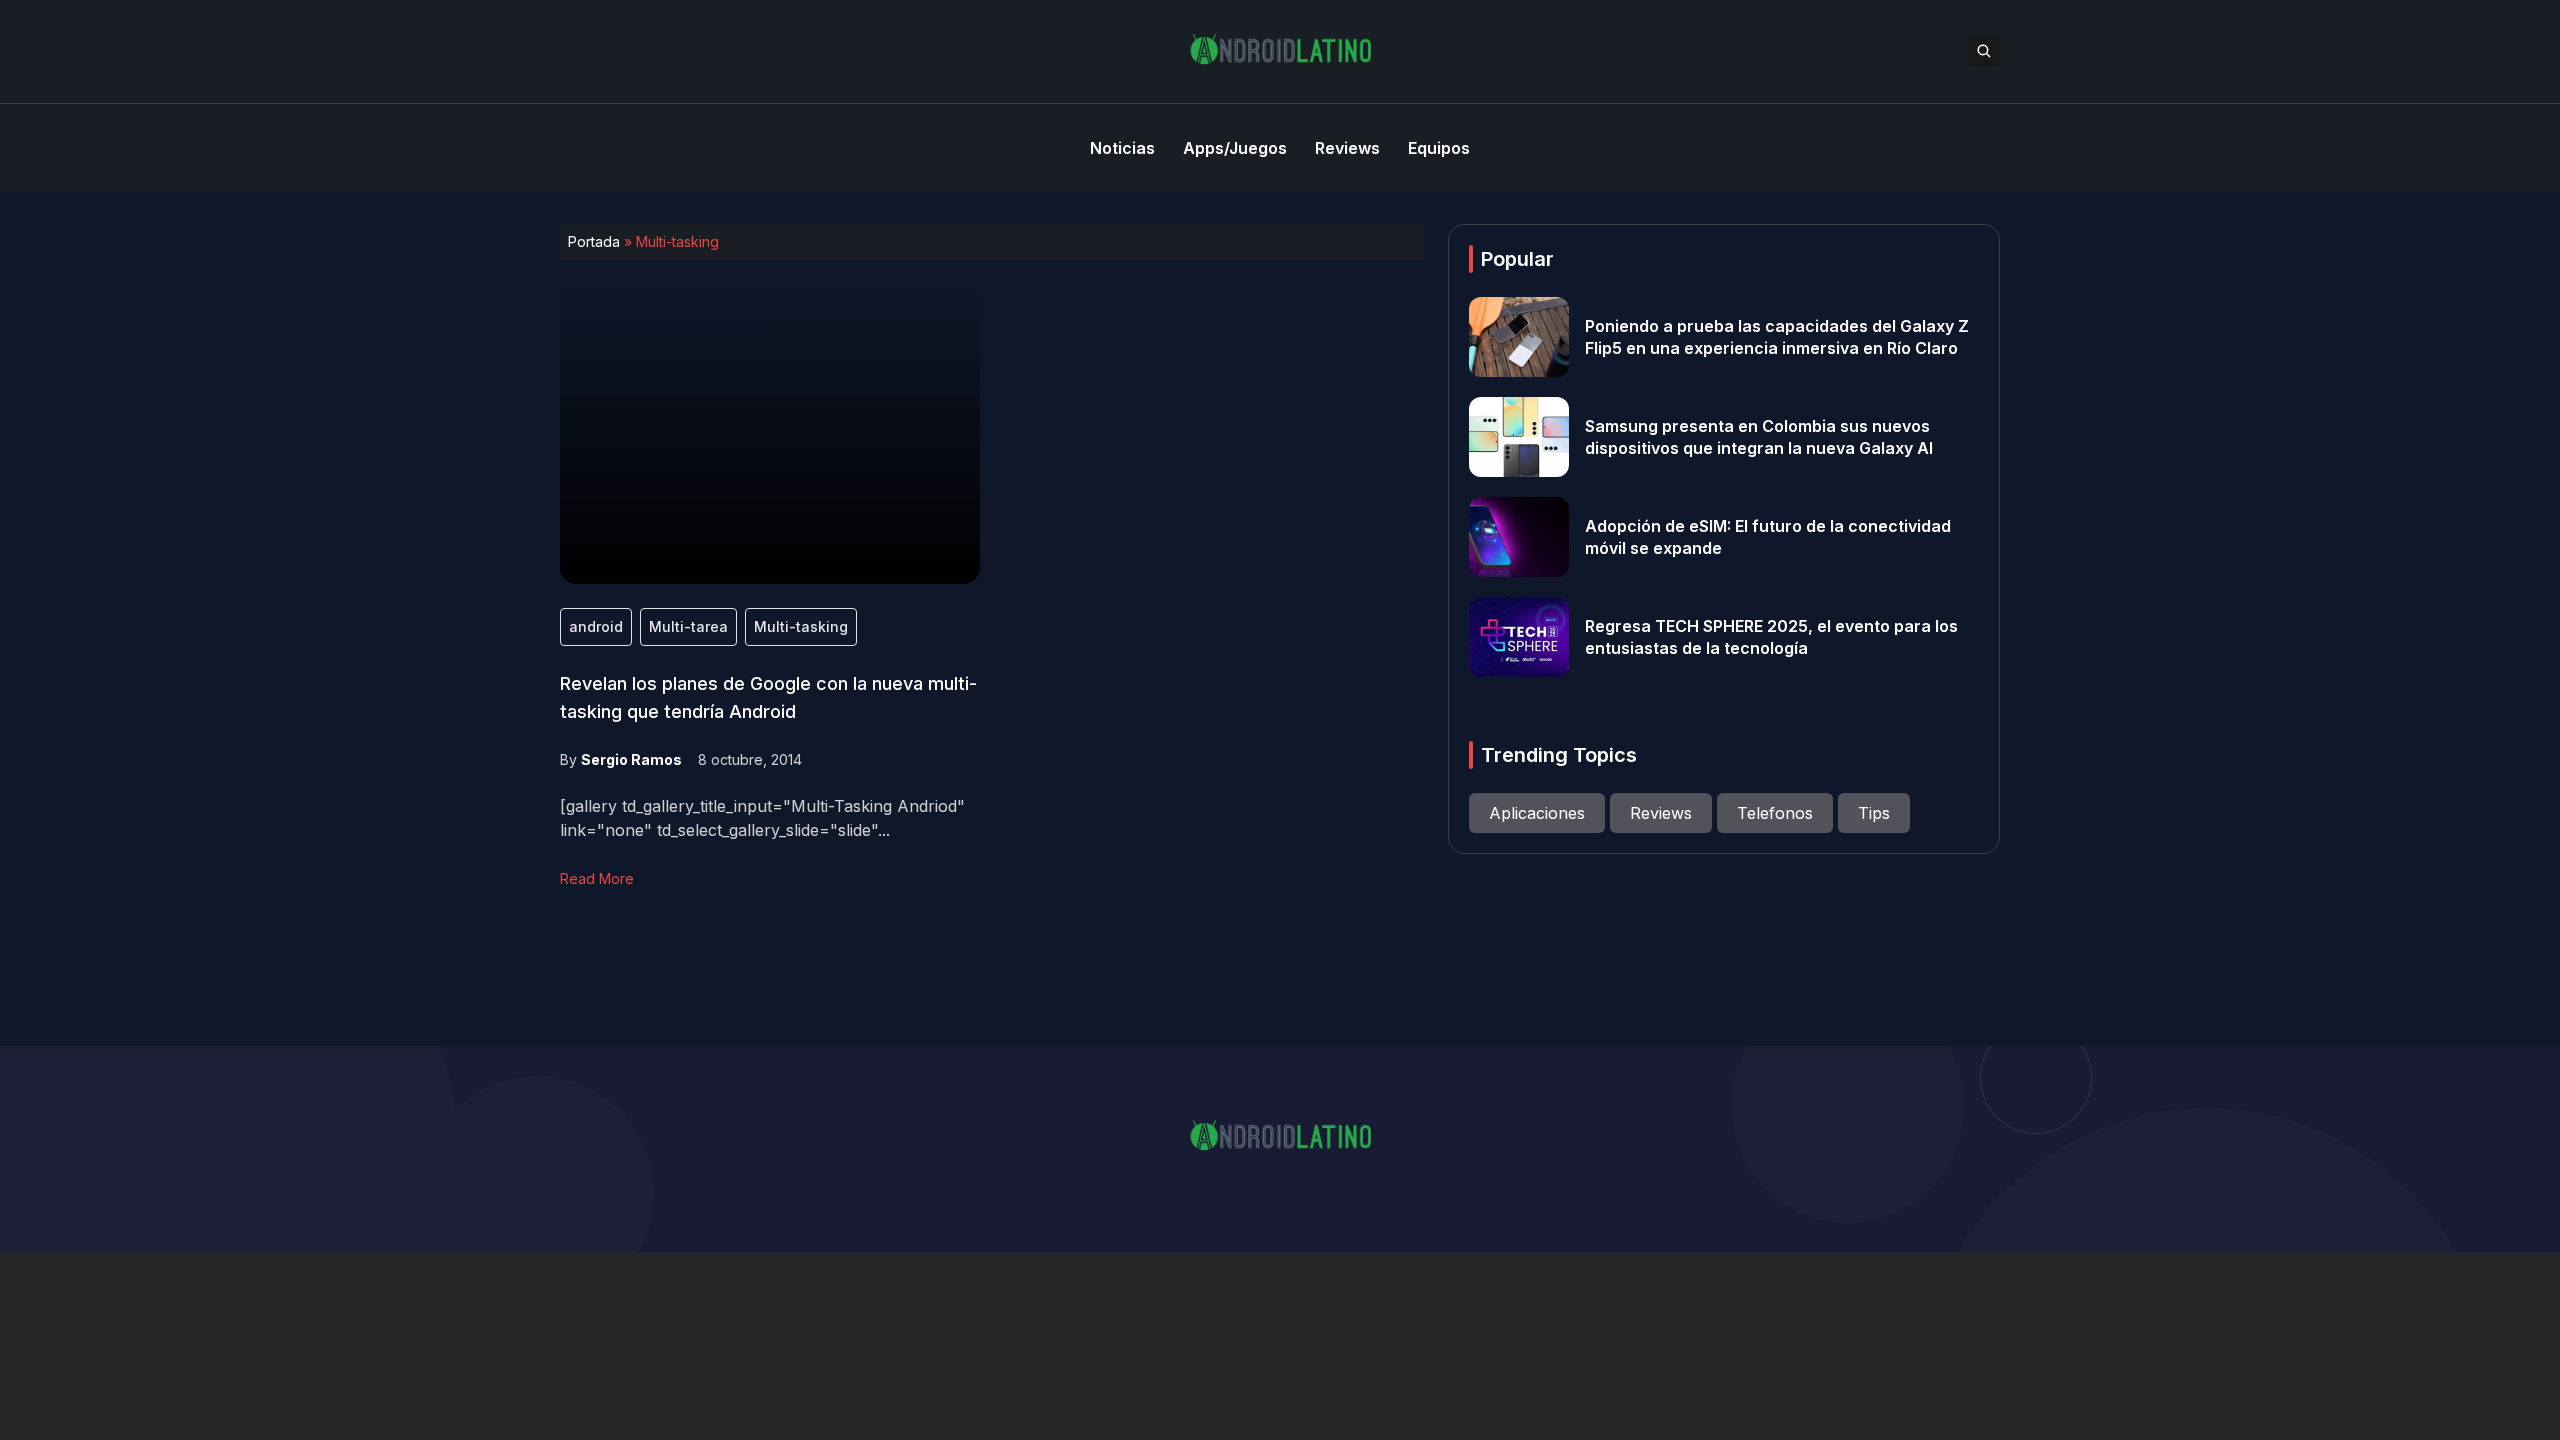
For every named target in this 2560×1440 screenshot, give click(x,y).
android (596, 626)
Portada (594, 241)
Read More (597, 878)
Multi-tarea (688, 626)
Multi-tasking (801, 626)
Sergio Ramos (631, 759)
